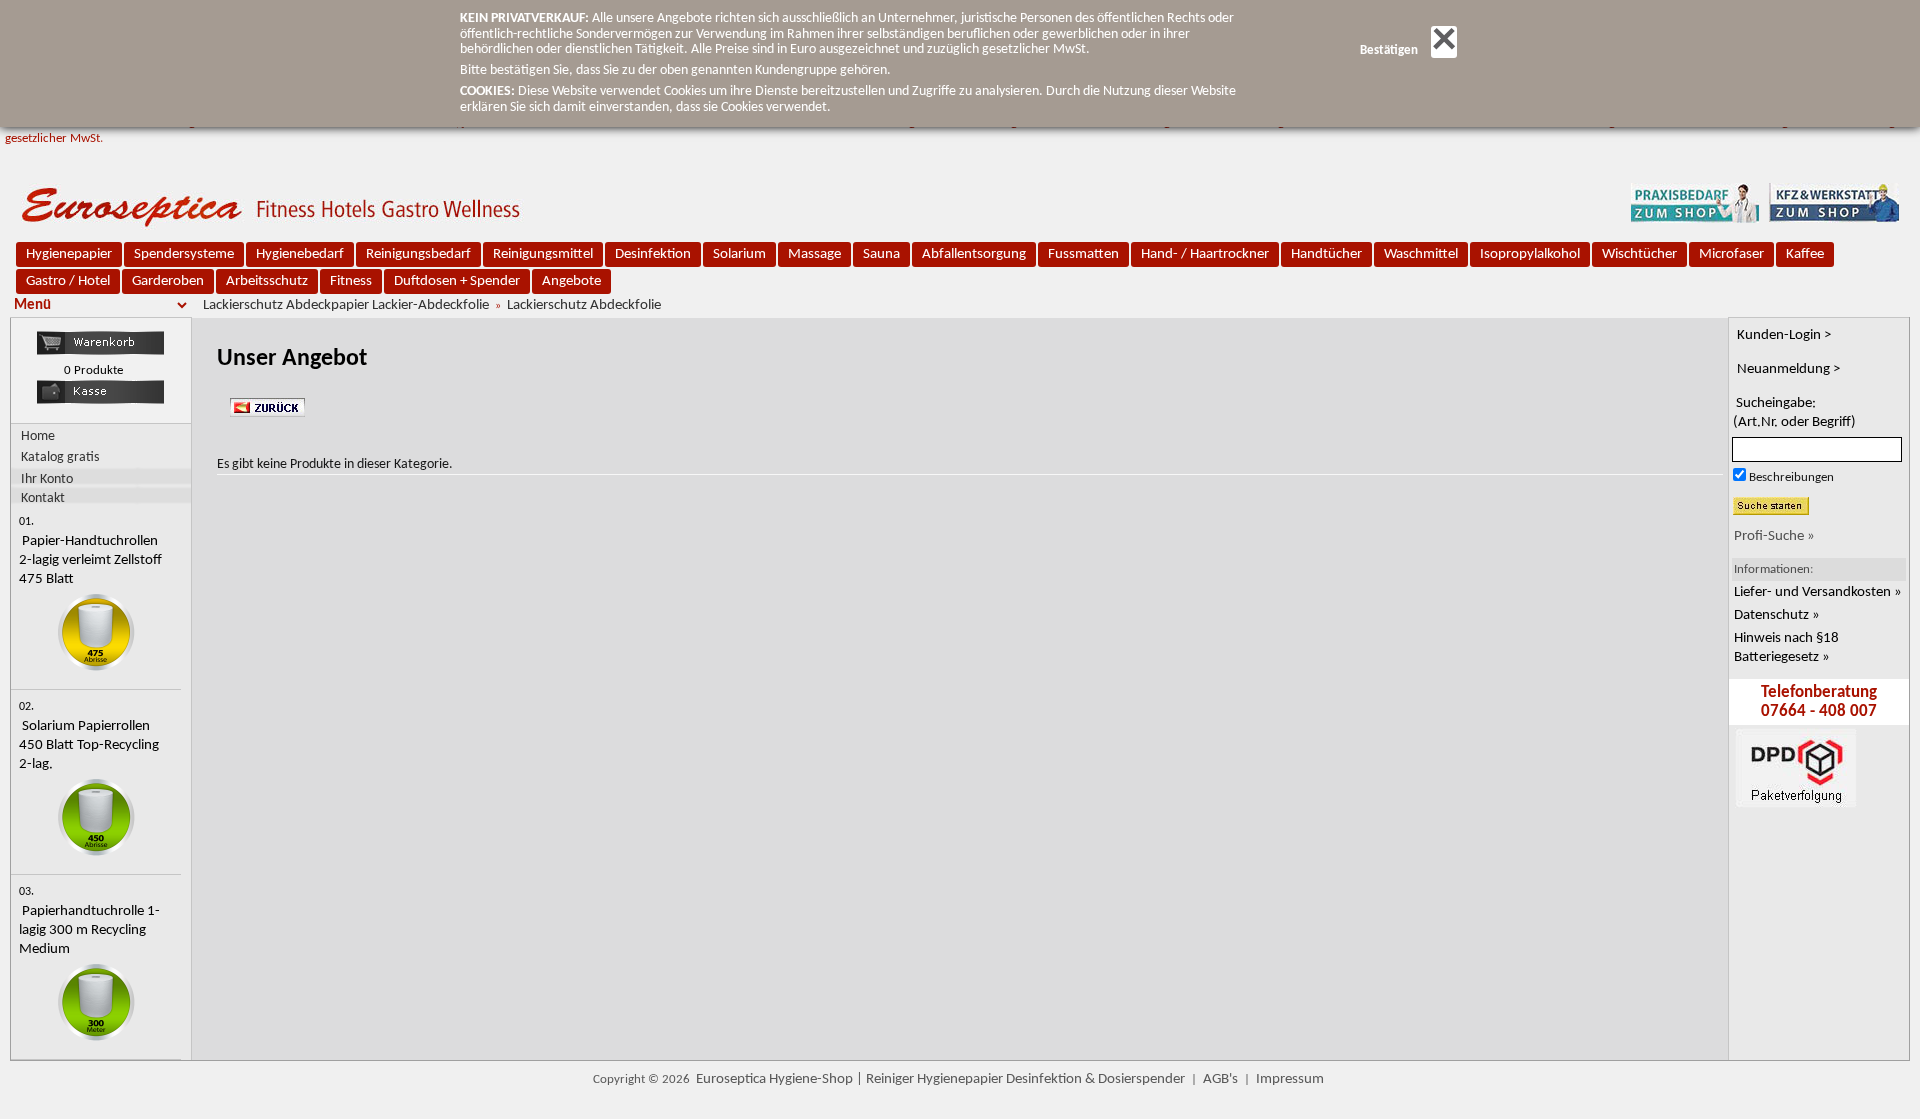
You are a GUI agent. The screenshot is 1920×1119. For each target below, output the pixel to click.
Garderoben (168, 281)
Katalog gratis (60, 457)
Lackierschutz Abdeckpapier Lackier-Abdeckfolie (346, 305)
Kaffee (1805, 254)
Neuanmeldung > (1788, 369)
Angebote (571, 281)
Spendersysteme (184, 254)
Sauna (881, 254)
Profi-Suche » (1774, 536)
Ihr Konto (47, 479)
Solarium (739, 254)
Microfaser (1731, 254)
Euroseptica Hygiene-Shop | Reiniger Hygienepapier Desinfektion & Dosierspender (940, 1079)
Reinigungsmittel (543, 254)
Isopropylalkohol (1530, 254)
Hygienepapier (69, 254)
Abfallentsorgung (974, 254)
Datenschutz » (1777, 615)
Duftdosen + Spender (457, 281)
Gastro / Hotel (68, 281)
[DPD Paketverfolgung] (1794, 884)
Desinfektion (653, 254)
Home (38, 436)
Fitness (351, 281)
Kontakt (43, 498)
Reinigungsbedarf (418, 254)
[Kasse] (100, 400)
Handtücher (1326, 254)
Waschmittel (1421, 254)
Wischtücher (1639, 254)
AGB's (1220, 1079)
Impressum (1290, 1079)
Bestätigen (1389, 50)
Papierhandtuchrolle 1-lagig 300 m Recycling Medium (89, 930)
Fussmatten (1083, 254)
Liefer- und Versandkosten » (1818, 592)
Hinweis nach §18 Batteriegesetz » (1786, 648)
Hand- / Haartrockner (1205, 254)
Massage (814, 254)
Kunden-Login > (1784, 335)
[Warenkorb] (100, 351)
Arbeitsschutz (267, 281)
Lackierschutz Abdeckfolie (584, 305)
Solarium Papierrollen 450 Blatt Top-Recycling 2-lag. (89, 745)
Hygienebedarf (300, 254)
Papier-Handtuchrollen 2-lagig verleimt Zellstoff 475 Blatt (90, 560)
